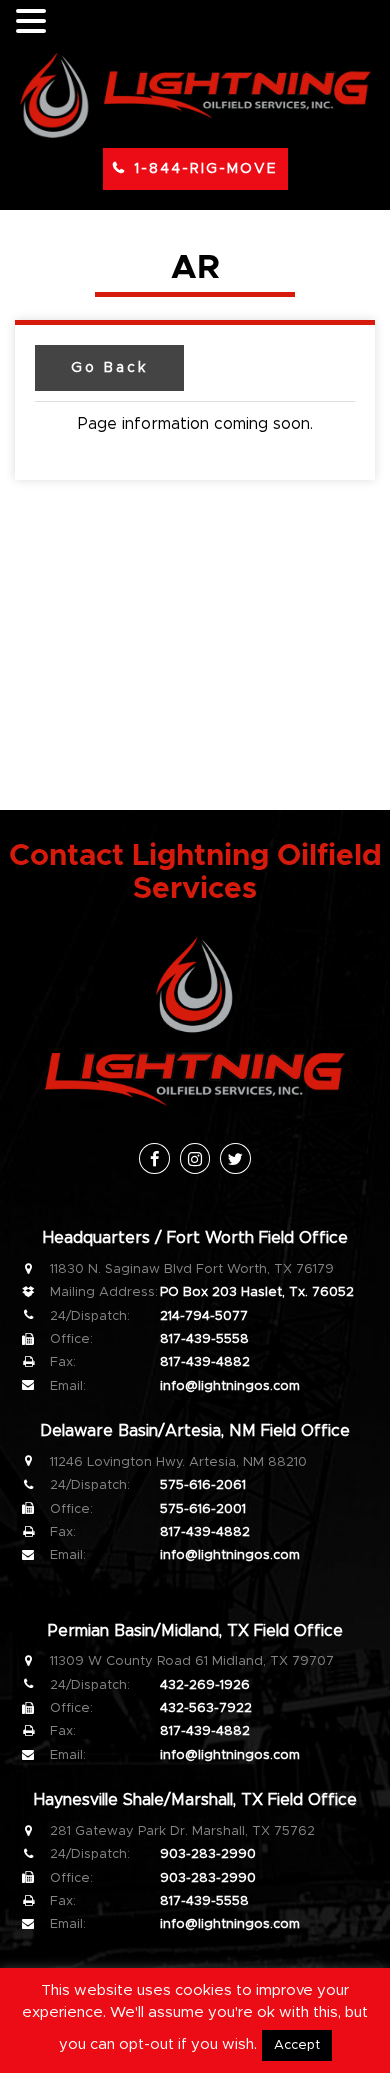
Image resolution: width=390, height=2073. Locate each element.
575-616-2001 (203, 1509)
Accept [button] (297, 2045)
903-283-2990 (208, 1854)
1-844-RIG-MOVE (206, 169)
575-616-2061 (203, 1485)
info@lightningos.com (230, 1386)
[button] (34, 22)
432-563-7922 (206, 1708)
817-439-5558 (204, 1339)
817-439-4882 (205, 1362)
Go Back (109, 368)
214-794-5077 (204, 1316)
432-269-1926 (205, 1685)
